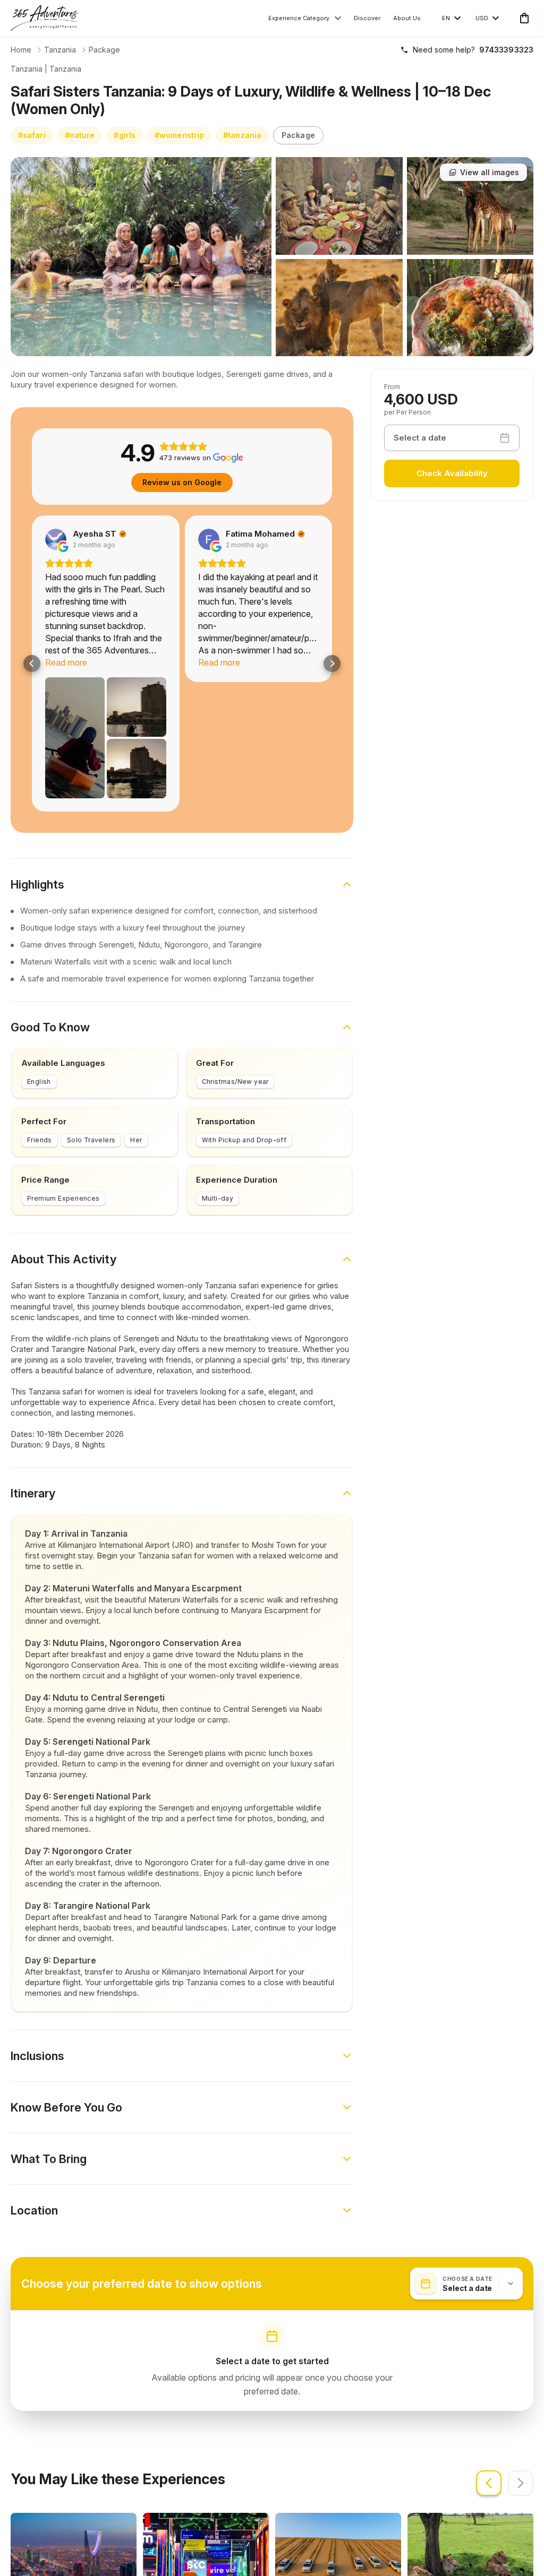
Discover (367, 18)
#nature (80, 135)
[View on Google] (106, 539)
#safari (32, 135)
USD (482, 18)
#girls (125, 135)
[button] (32, 634)
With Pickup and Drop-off (244, 1082)
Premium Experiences (63, 1140)
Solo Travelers (91, 1082)
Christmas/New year (235, 1023)
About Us (407, 18)
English (39, 1023)
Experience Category (299, 18)
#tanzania (242, 135)
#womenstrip (179, 135)
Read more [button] (116, 662)
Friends (40, 1082)
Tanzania (60, 50)
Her (136, 1082)
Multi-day (218, 1140)
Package (104, 50)
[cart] (522, 18)
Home (21, 50)
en (446, 18)
